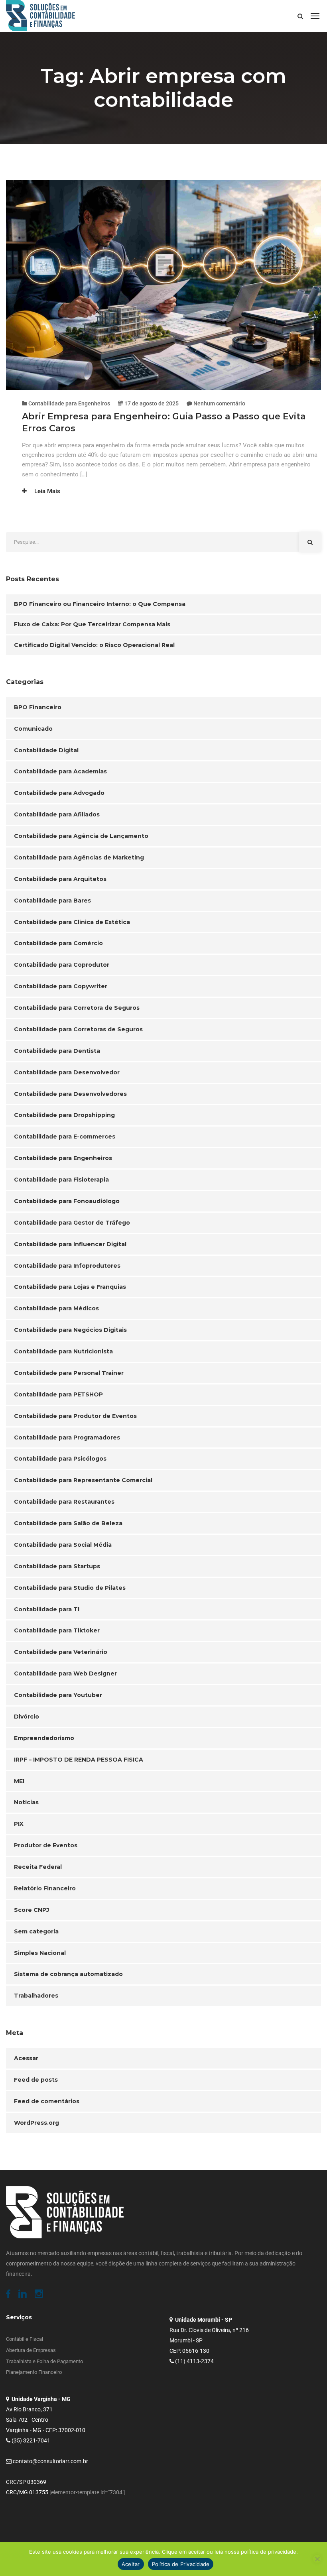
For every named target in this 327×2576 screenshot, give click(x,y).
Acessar (26, 2058)
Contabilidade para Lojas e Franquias (70, 1287)
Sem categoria (36, 1931)
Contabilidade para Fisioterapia (61, 1180)
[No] (317, 2559)
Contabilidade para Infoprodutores (67, 1266)
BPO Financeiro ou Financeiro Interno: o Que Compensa (100, 604)
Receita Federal (38, 1867)
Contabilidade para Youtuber (58, 1695)
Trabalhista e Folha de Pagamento (44, 2361)
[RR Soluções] (40, 16)
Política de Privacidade (181, 2564)
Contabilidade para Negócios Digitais (70, 1330)
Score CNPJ (32, 1910)
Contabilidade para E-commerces (65, 1137)
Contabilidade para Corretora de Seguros (77, 1008)
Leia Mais (46, 491)
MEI (19, 1781)
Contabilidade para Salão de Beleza (68, 1523)
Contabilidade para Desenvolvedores (70, 1094)
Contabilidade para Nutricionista (63, 1351)
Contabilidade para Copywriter (61, 986)
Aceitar (131, 2564)
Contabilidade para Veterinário (61, 1652)
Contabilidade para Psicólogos (60, 1459)
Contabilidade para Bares (52, 901)
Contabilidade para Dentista (57, 1051)
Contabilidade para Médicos (56, 1308)
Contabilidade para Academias (60, 771)
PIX (19, 1824)
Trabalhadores (36, 1996)
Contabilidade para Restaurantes (64, 1502)
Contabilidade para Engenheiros (69, 403)
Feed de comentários (47, 2101)
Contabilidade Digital (46, 750)
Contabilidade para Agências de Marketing (79, 857)
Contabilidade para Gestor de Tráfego (72, 1223)
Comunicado (33, 729)
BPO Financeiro (38, 707)
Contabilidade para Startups (57, 1566)
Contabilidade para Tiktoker (57, 1630)
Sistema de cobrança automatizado (68, 1974)
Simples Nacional (40, 1953)
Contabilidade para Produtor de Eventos (75, 1416)
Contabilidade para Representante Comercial (83, 1480)
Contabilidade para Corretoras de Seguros (78, 1029)
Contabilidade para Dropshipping (64, 1115)
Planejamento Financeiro (34, 2372)
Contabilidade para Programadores (67, 1437)
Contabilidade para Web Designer (65, 1673)
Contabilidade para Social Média (63, 1545)
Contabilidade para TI (47, 1609)
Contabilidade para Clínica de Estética (72, 922)
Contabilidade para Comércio (58, 943)
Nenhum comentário (219, 403)
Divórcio (27, 1717)
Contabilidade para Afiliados (57, 814)
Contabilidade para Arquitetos (60, 879)
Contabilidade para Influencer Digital (70, 1244)
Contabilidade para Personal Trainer (69, 1373)
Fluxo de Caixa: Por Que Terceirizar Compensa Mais (92, 624)
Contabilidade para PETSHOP (58, 1394)
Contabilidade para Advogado (59, 793)
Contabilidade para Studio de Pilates (70, 1588)
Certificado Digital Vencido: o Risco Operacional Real (94, 645)
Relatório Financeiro (45, 1888)
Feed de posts (36, 2080)
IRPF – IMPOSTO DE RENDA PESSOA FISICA (79, 1760)
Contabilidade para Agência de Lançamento (81, 836)
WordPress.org (36, 2123)
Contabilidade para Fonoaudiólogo (67, 1201)
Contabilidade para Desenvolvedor (67, 1072)
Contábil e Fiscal (25, 2339)
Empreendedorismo (44, 1738)
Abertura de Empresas (31, 2350)
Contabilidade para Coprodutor (62, 965)
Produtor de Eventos (46, 1845)
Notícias (26, 1802)
